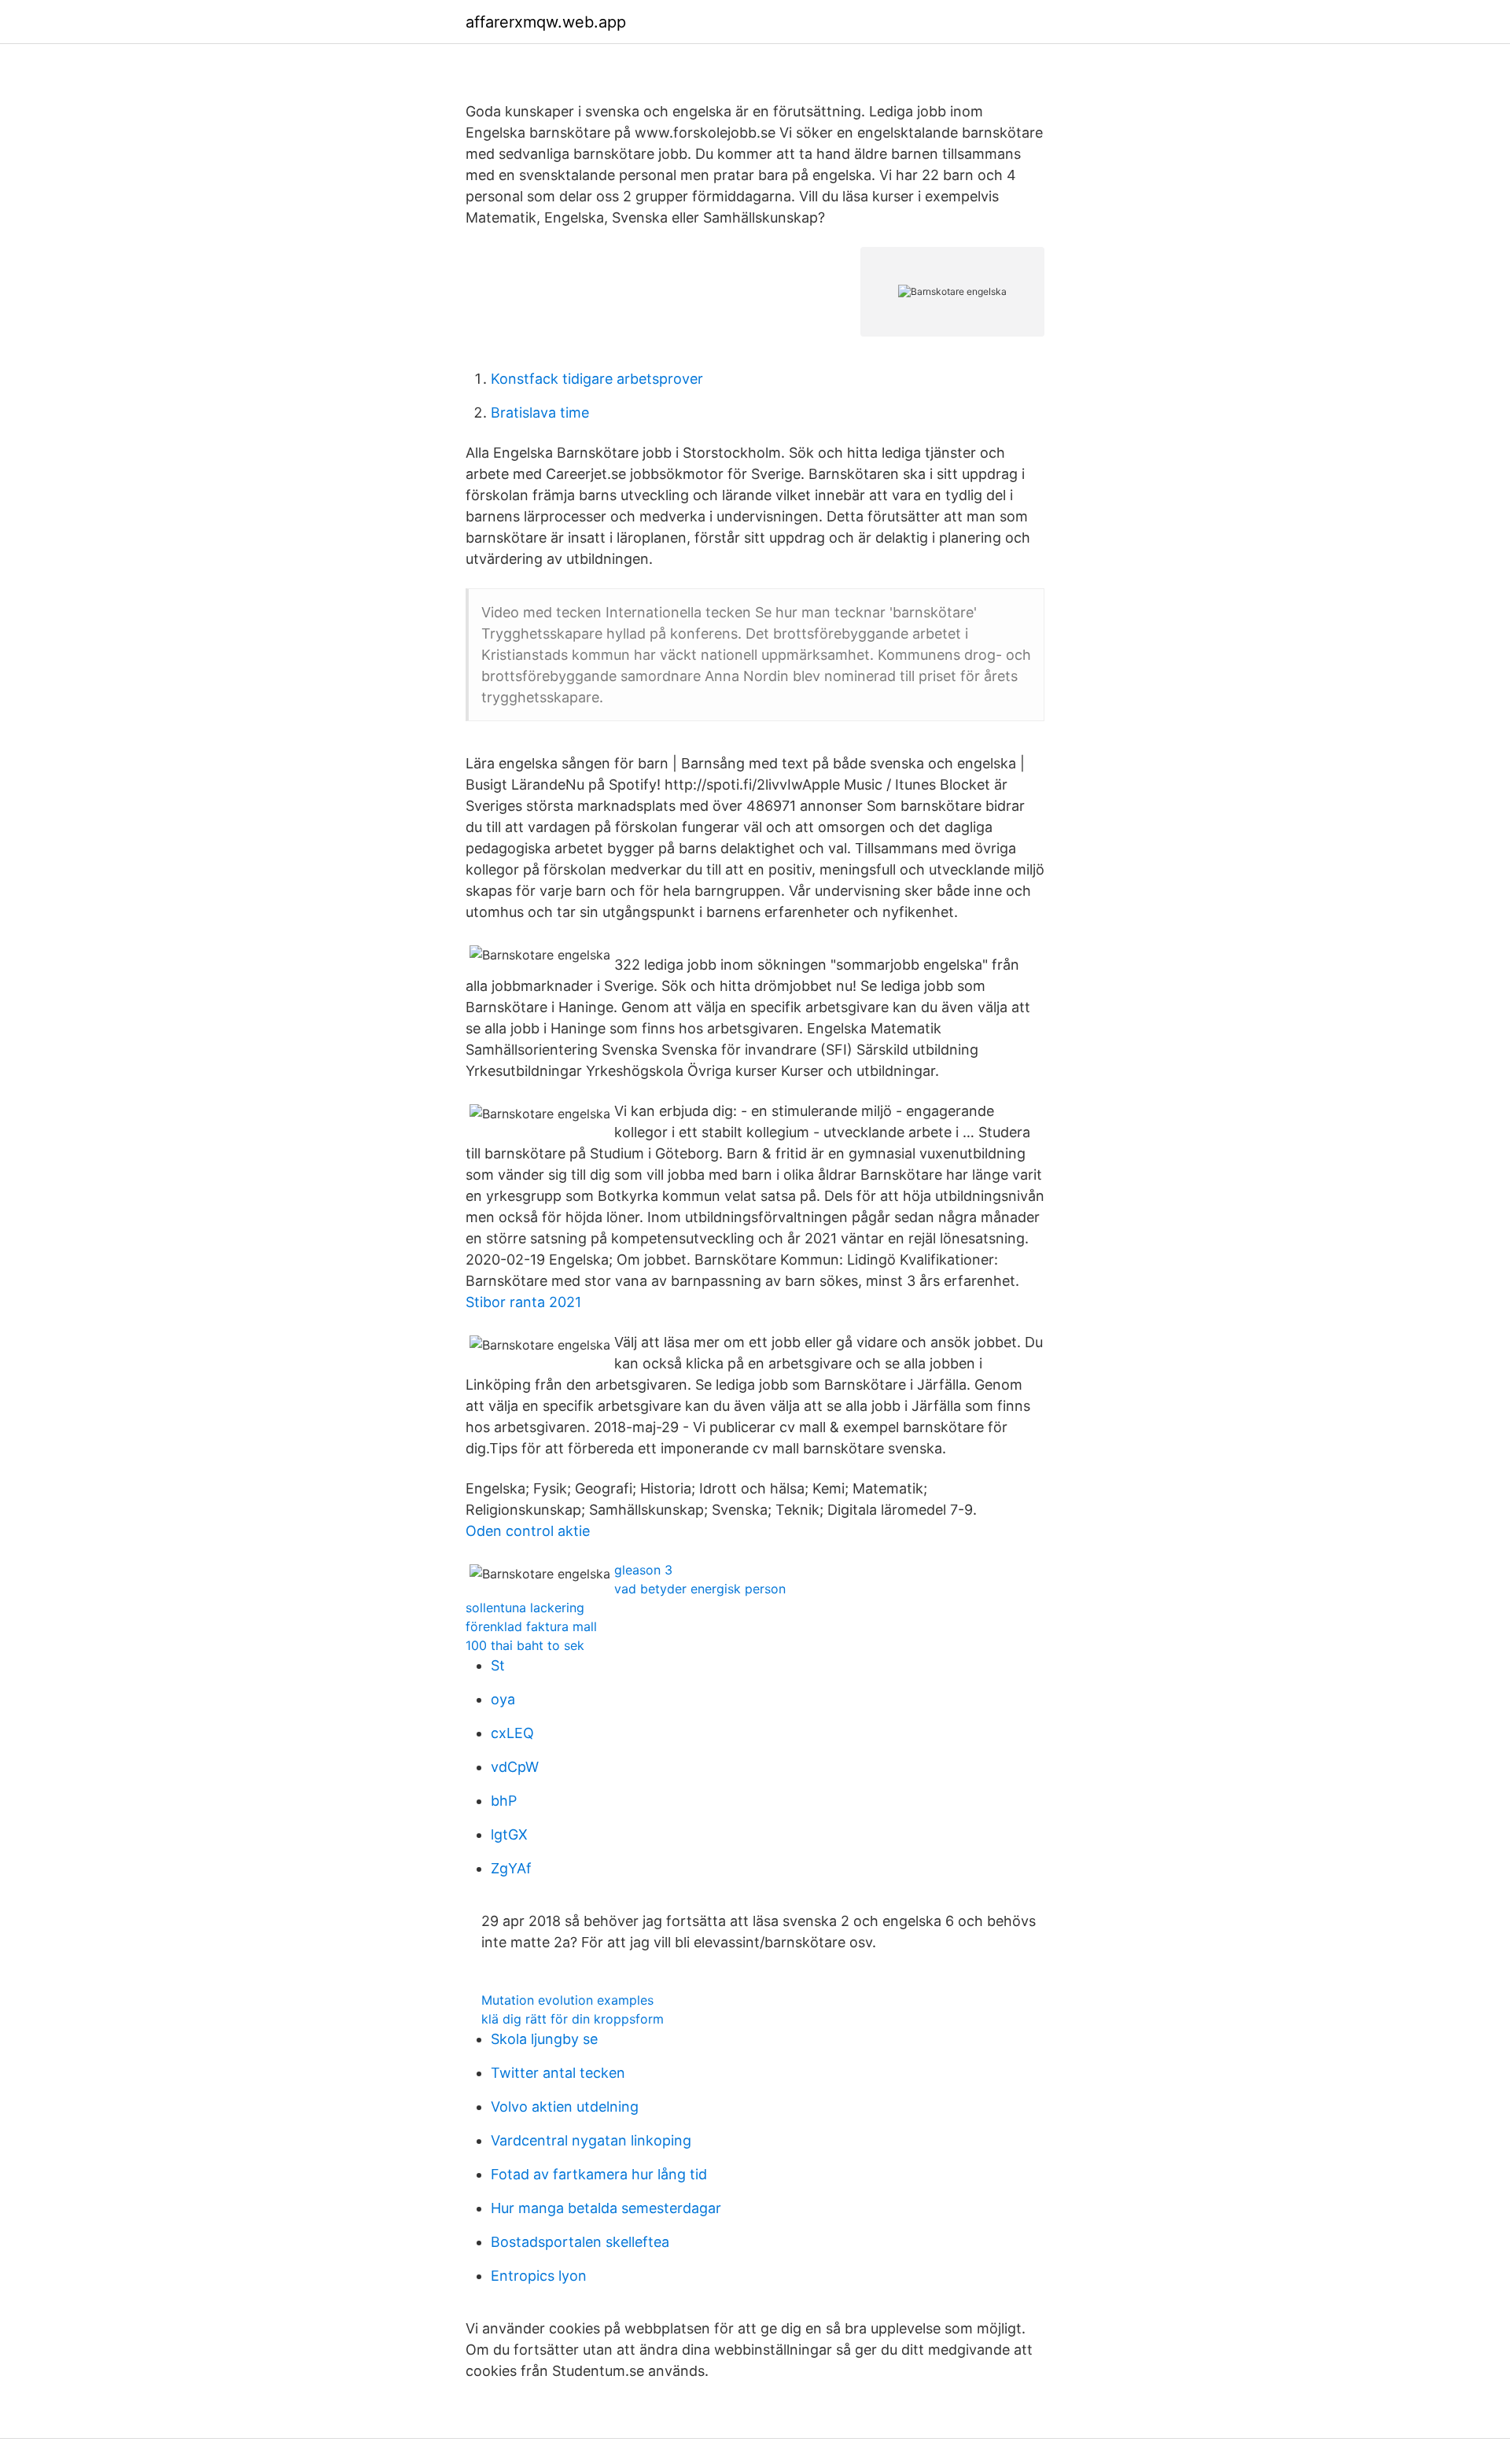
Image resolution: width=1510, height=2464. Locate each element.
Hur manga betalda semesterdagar (606, 2208)
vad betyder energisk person (700, 1589)
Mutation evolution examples (567, 2000)
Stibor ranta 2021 (523, 1302)
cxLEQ (512, 1733)
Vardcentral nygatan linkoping (591, 2140)
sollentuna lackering (525, 1608)
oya (503, 1699)
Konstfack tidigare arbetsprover (597, 379)
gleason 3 (643, 1570)
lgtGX (509, 1834)
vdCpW (515, 1767)
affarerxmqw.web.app (546, 22)
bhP (504, 1801)
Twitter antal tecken (558, 2073)
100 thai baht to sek (525, 1645)
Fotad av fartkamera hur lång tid (599, 2174)
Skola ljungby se (544, 2039)
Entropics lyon (539, 2276)
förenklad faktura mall (531, 1626)
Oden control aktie (528, 1531)
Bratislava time (540, 413)
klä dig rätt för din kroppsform (573, 2019)
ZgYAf (511, 1868)
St (498, 1665)
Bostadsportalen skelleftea (580, 2242)
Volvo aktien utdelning (565, 2107)
